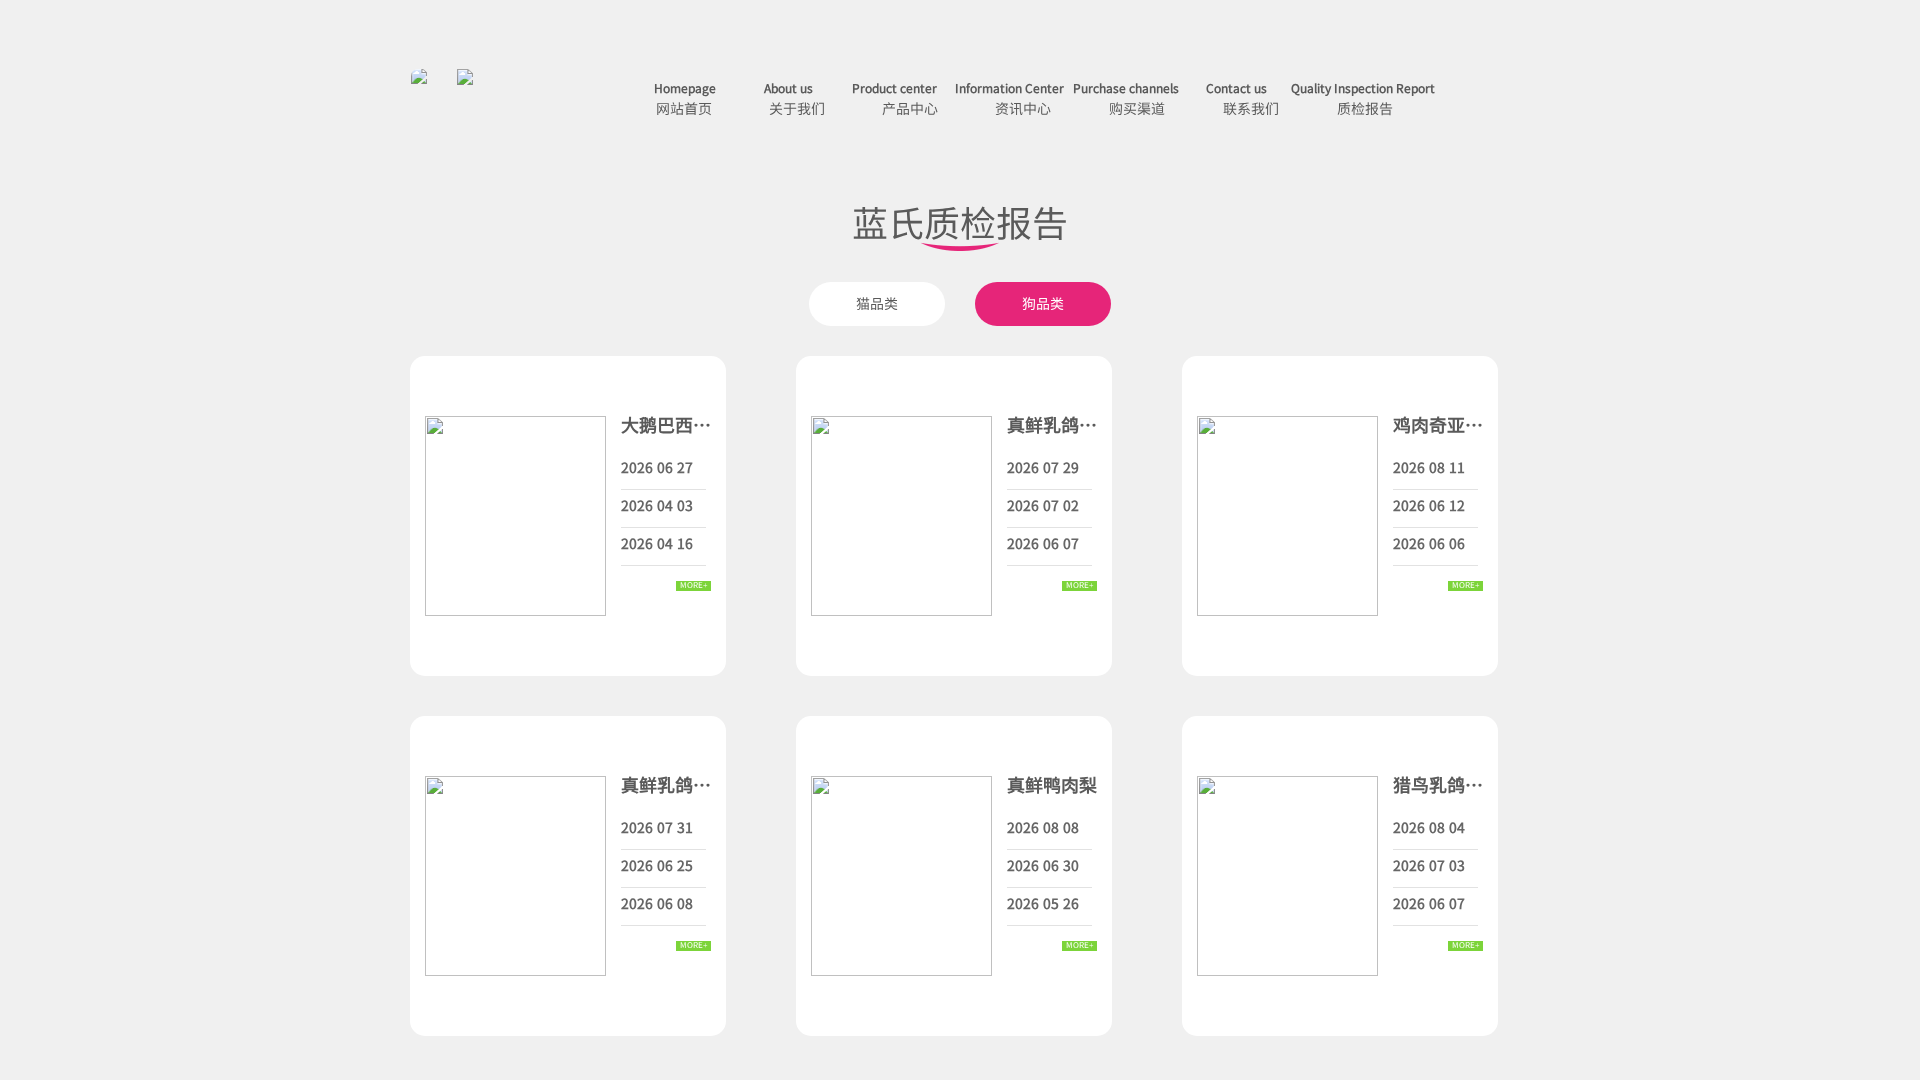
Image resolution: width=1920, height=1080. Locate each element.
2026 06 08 (657, 903)
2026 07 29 (1043, 467)
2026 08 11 (1429, 467)
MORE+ (694, 586)
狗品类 (1043, 303)
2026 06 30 (1043, 865)
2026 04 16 (657, 543)
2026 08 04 (1429, 827)
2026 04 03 (657, 505)
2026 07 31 (657, 827)
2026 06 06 (1429, 543)
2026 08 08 (1043, 827)
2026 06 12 (1429, 505)
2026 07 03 (1429, 865)
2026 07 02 (1043, 505)
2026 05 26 (1043, 903)
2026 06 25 (657, 865)
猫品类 (877, 303)
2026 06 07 (1043, 543)
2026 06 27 (657, 467)
